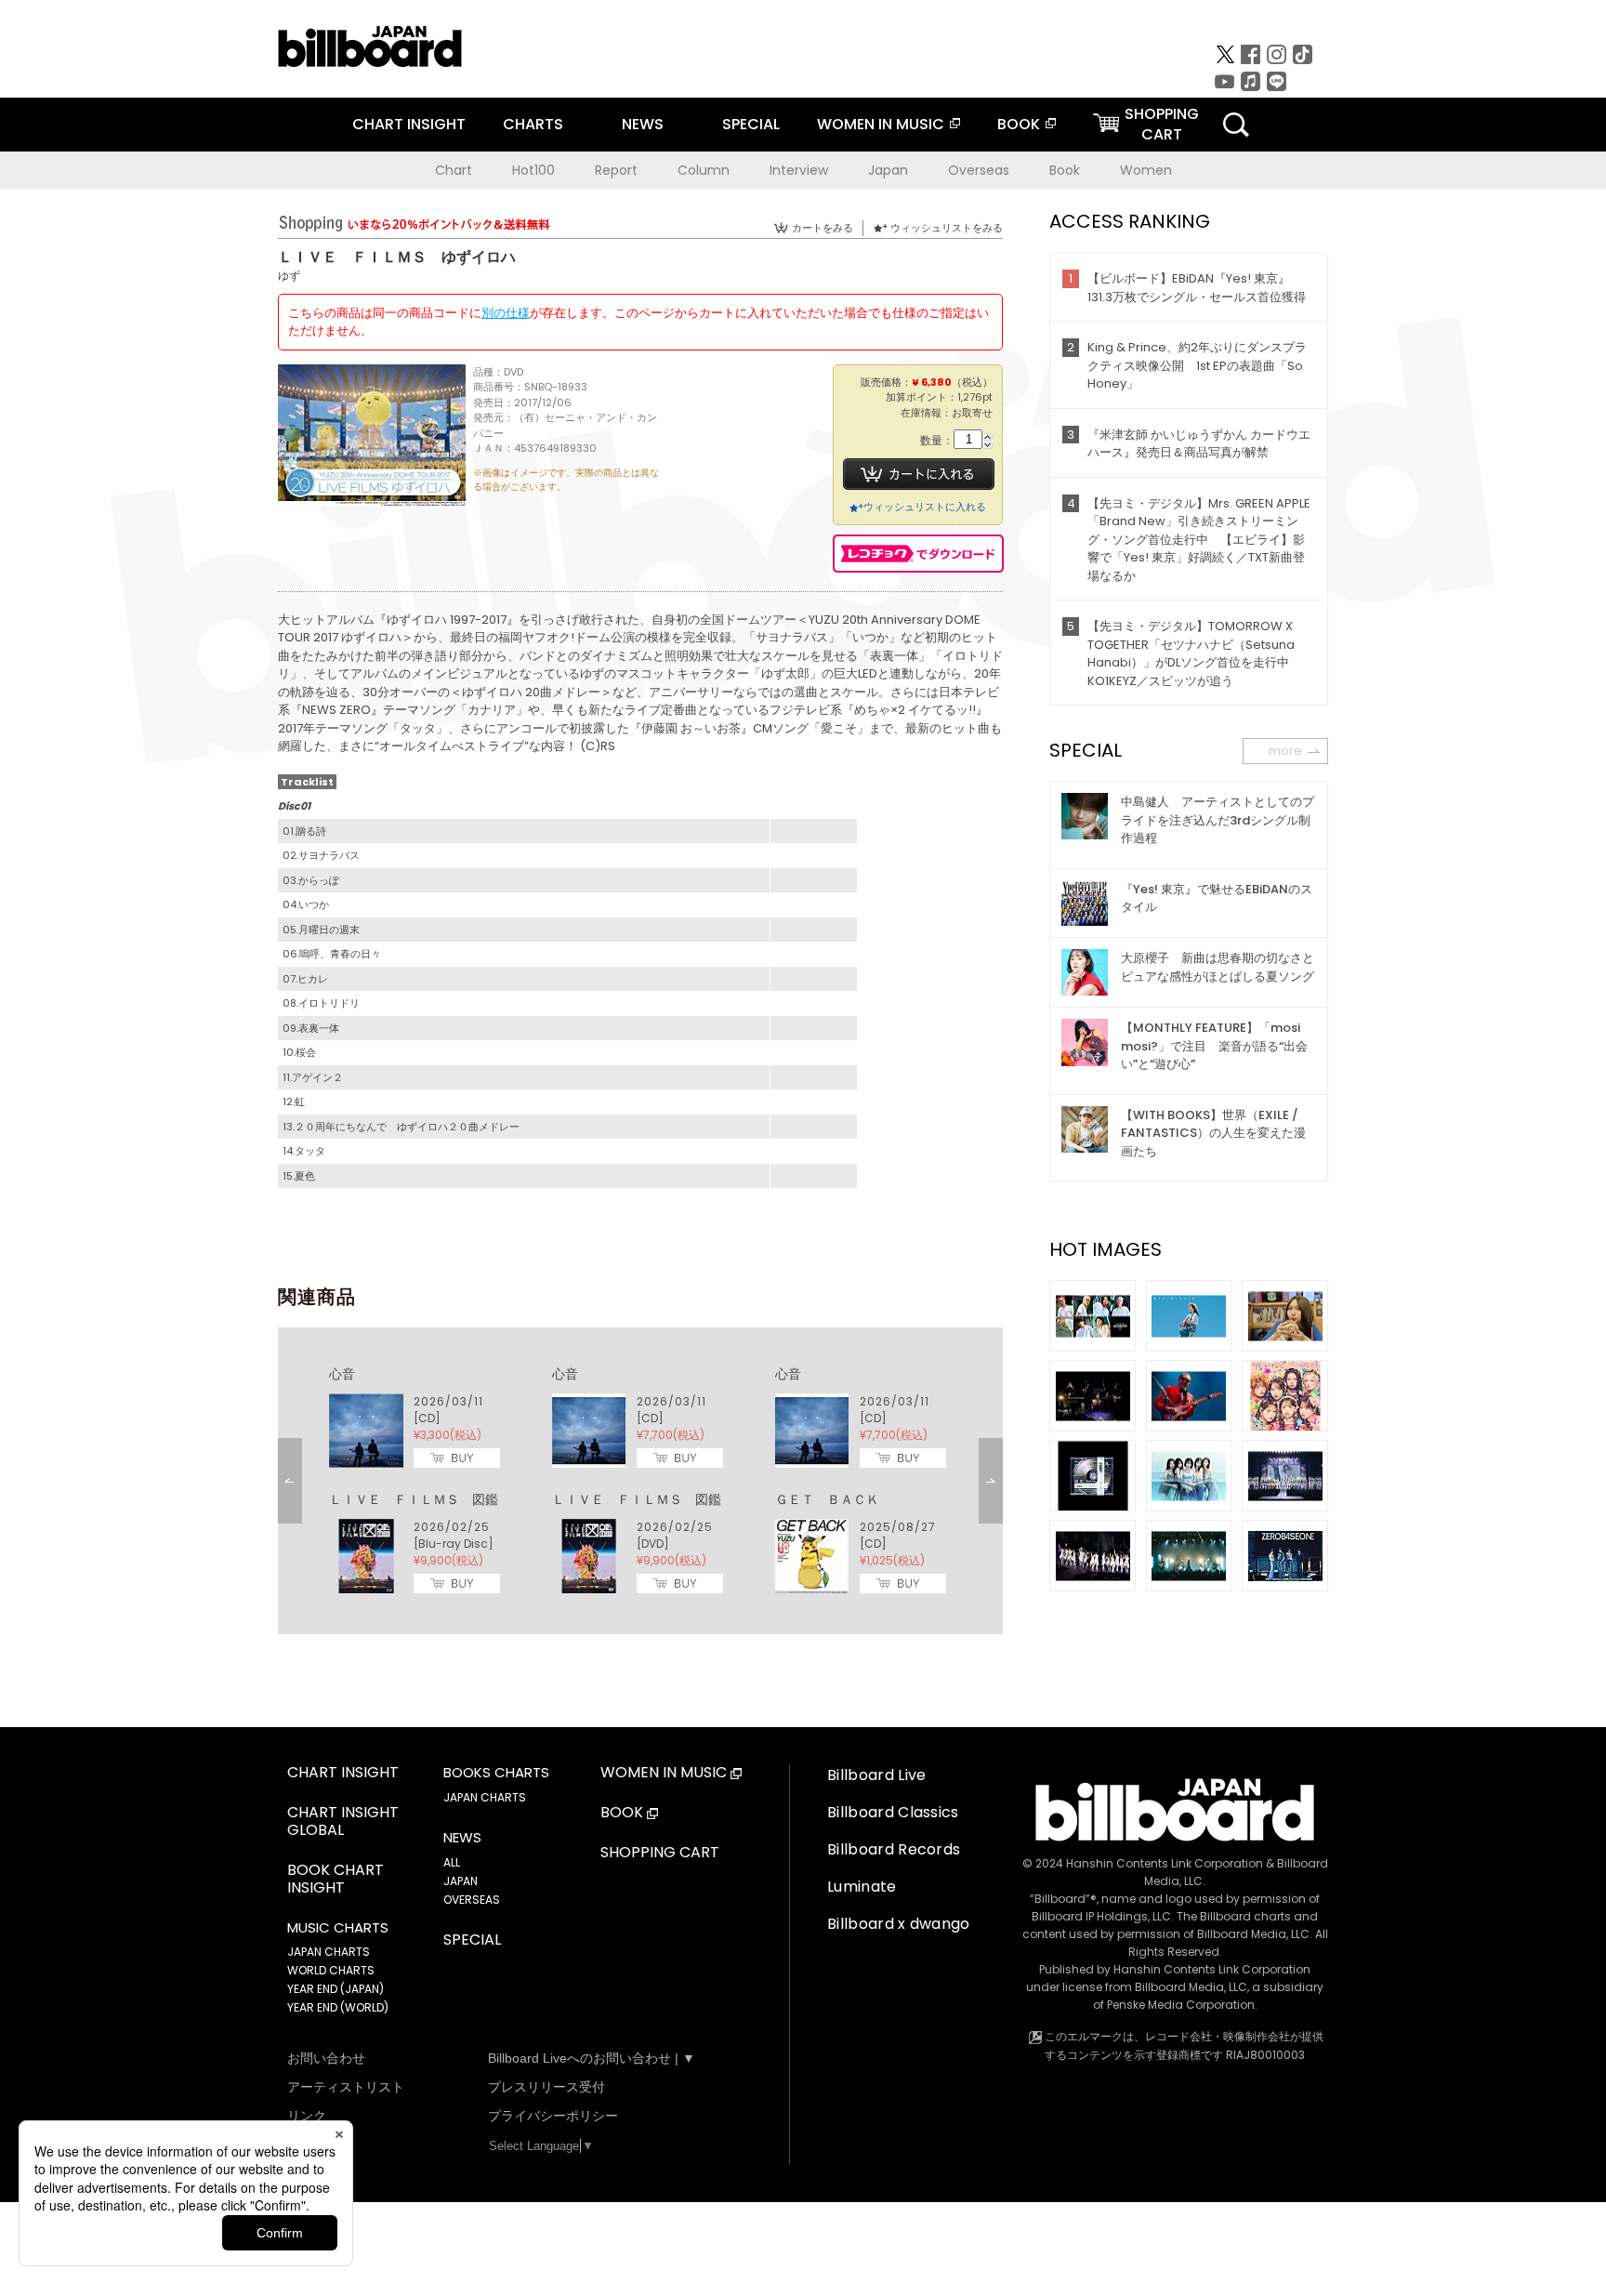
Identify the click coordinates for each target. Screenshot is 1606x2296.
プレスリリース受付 (546, 2087)
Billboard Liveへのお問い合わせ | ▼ (592, 2058)
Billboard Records (894, 1849)
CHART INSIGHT (409, 124)
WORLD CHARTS (331, 1970)
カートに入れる (919, 474)
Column (704, 170)
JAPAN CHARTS (329, 1952)
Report (616, 170)
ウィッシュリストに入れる (925, 507)
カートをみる (823, 228)
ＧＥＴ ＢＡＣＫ (827, 1499)
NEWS (643, 124)
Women (1146, 170)
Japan (888, 170)
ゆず (289, 276)
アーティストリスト (346, 2087)
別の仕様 (506, 313)
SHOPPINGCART (1162, 124)
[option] (640, 1481)
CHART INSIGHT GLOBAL (343, 1822)
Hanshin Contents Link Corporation (1165, 1863)
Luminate (862, 1887)
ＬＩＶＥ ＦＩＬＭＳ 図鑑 (414, 1499)
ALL (452, 1862)
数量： (937, 441)
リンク (307, 2116)
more (1285, 751)
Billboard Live (876, 1775)
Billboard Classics (893, 1812)
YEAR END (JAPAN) (336, 1989)
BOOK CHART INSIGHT (336, 1880)
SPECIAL (751, 124)
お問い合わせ (326, 2058)
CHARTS (533, 124)
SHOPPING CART (660, 1853)
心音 (342, 1374)
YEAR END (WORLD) (338, 2007)
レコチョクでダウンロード (918, 554)
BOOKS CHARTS (496, 1773)
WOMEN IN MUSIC (881, 124)
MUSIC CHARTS (338, 1928)
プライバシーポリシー (553, 2116)
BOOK (1019, 124)
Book (1065, 170)
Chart (454, 170)
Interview (799, 170)
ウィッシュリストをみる (947, 228)
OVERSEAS (472, 1900)
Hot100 (533, 170)
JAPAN (461, 1881)
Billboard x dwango (899, 1924)
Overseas (979, 170)
